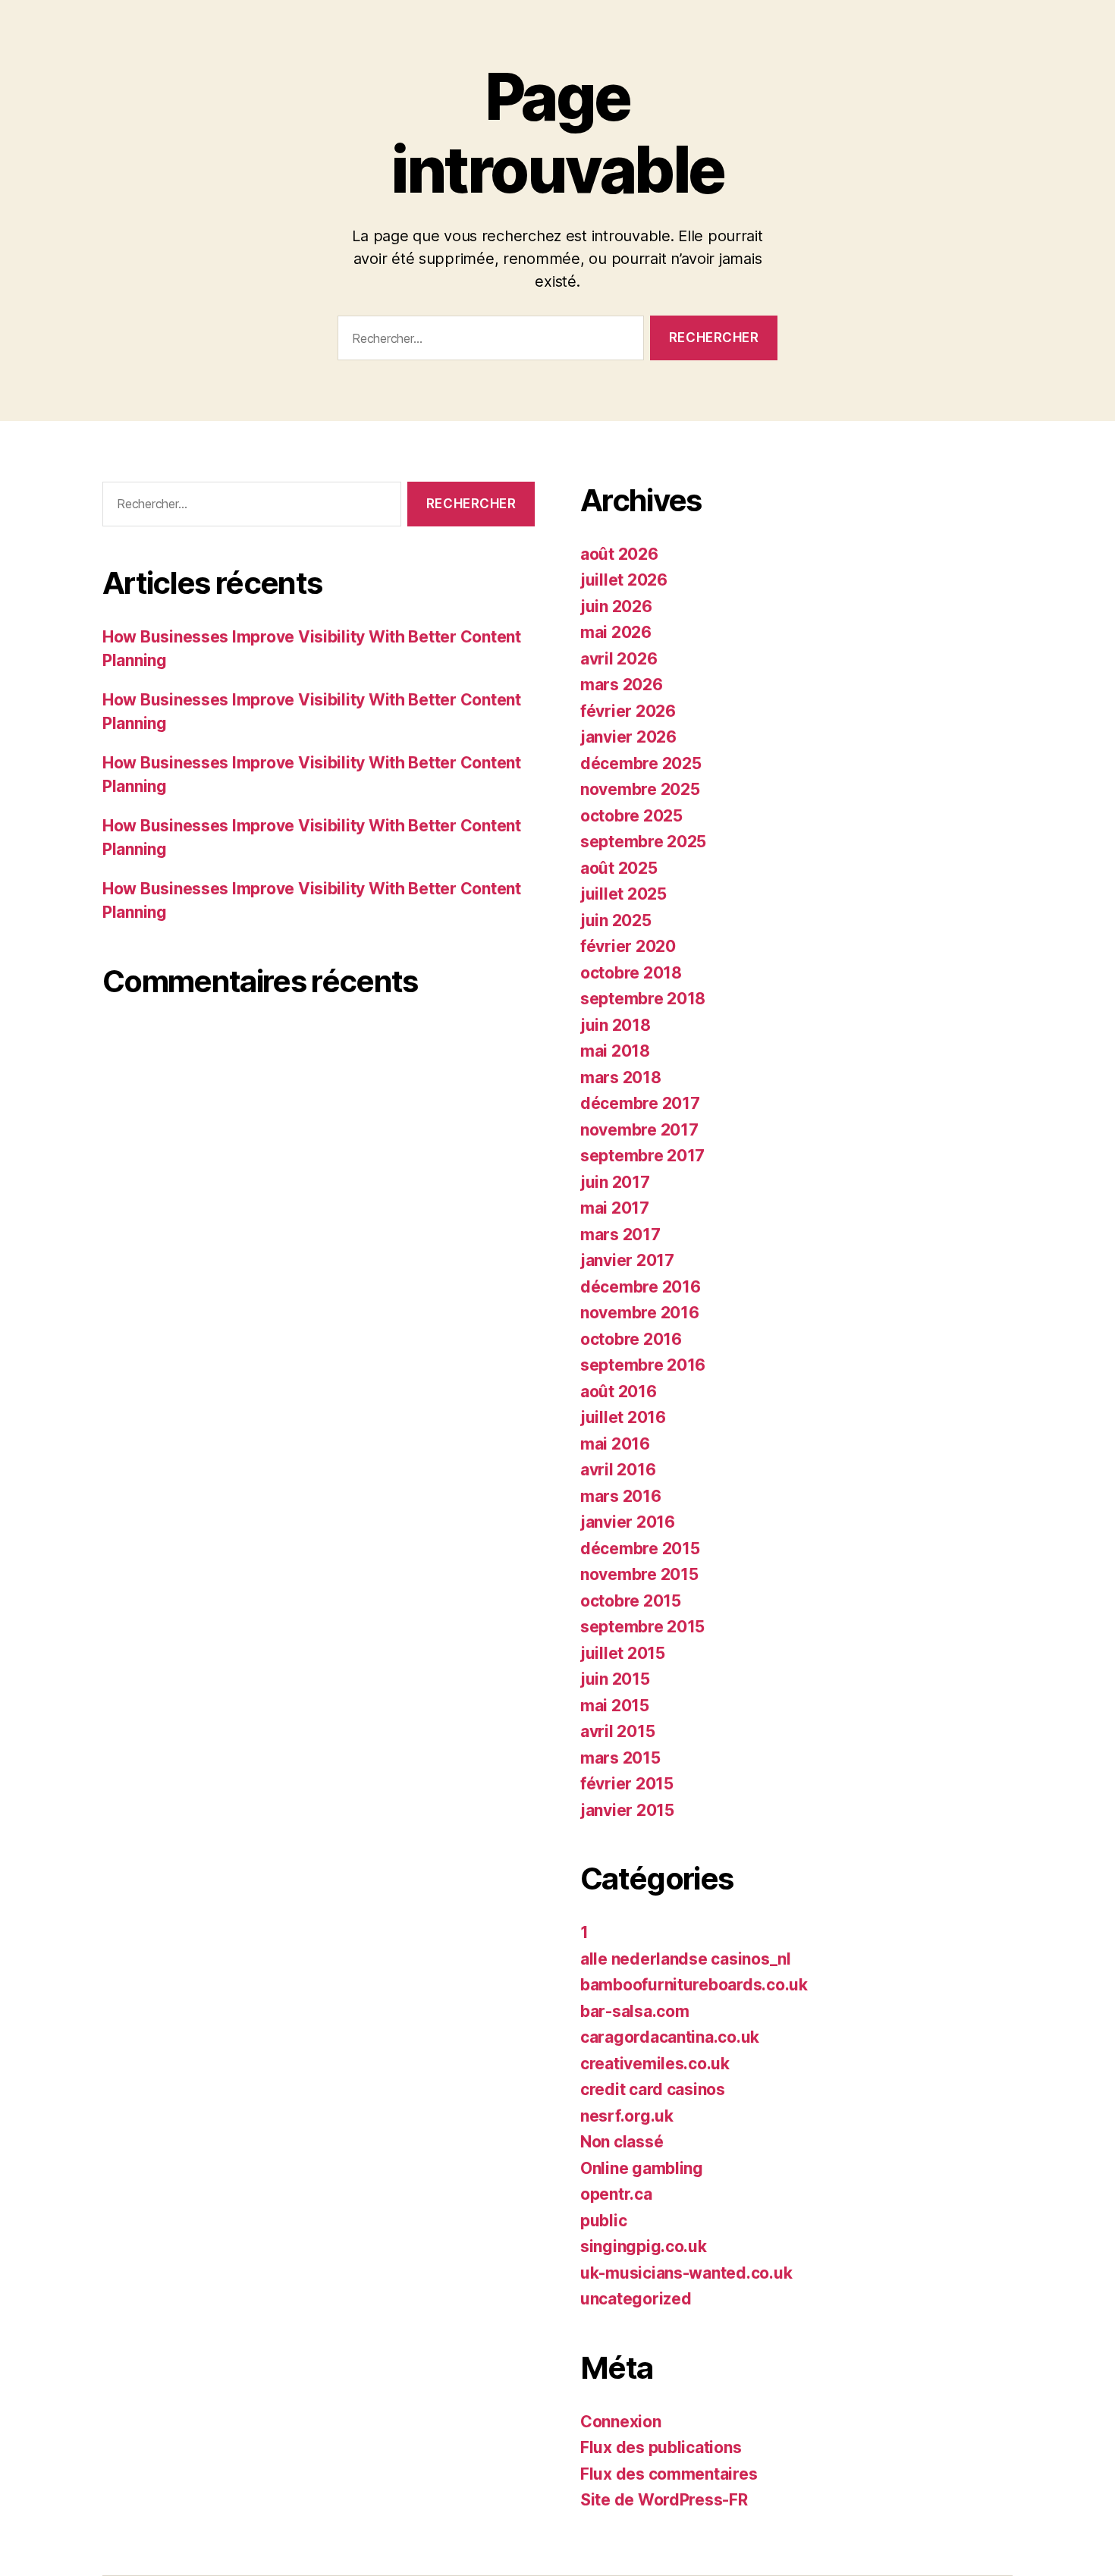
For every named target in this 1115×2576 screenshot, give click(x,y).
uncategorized (636, 2299)
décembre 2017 (640, 1103)
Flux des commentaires (669, 2474)
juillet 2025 (623, 894)
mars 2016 (621, 1496)
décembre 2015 (640, 1549)
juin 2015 (615, 1679)
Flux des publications (661, 2447)
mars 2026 (622, 685)
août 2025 (619, 868)
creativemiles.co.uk (655, 2064)
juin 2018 (616, 1025)
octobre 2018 (631, 973)
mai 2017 (615, 1208)
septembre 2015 (642, 1627)
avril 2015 (617, 1731)
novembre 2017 (639, 1130)
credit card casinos (653, 2089)
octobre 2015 (631, 1601)
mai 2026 (616, 632)
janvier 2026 (628, 737)
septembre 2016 (643, 1365)
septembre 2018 (643, 999)
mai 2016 (615, 1444)
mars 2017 (620, 1235)
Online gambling (642, 2168)
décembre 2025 (641, 763)
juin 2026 (616, 606)
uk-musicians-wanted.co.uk (686, 2273)
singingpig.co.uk (644, 2246)
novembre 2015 (639, 1574)
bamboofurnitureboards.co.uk (694, 1985)
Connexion (621, 2422)
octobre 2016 (631, 1339)
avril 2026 (619, 659)
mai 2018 (615, 1051)
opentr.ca (616, 2194)
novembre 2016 (640, 1313)
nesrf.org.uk (627, 2116)
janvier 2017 (627, 1260)
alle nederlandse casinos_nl (686, 1959)
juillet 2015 (623, 1653)
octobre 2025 (631, 816)
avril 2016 (618, 1470)
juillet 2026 (624, 580)
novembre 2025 (640, 789)
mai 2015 (615, 1706)
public (603, 2221)
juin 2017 (615, 1182)
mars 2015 (620, 1758)
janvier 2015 (627, 1810)
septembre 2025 (643, 842)
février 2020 (628, 946)
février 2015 (627, 1784)
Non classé (622, 2142)
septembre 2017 (642, 1156)
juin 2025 (616, 920)
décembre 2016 (641, 1287)
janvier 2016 (628, 1522)
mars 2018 (621, 1078)
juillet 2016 (623, 1417)
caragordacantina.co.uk (670, 2037)
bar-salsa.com (635, 2011)
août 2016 (619, 1392)
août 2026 (619, 554)
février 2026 (628, 711)
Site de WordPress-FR (664, 2500)
